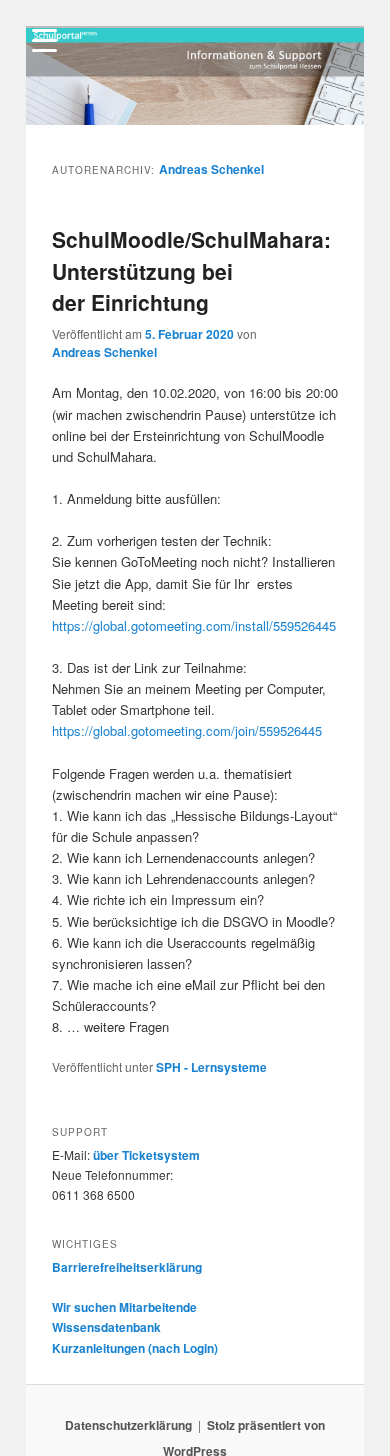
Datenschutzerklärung (128, 1425)
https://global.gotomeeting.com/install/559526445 (194, 625)
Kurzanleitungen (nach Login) (135, 1348)
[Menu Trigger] (45, 40)
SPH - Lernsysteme (211, 1067)
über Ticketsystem (146, 1155)
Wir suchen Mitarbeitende (124, 1307)
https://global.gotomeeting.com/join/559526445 (187, 730)
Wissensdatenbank (106, 1327)
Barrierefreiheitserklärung (127, 1267)
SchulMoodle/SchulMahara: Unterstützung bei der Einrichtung (191, 270)
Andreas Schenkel (211, 169)
